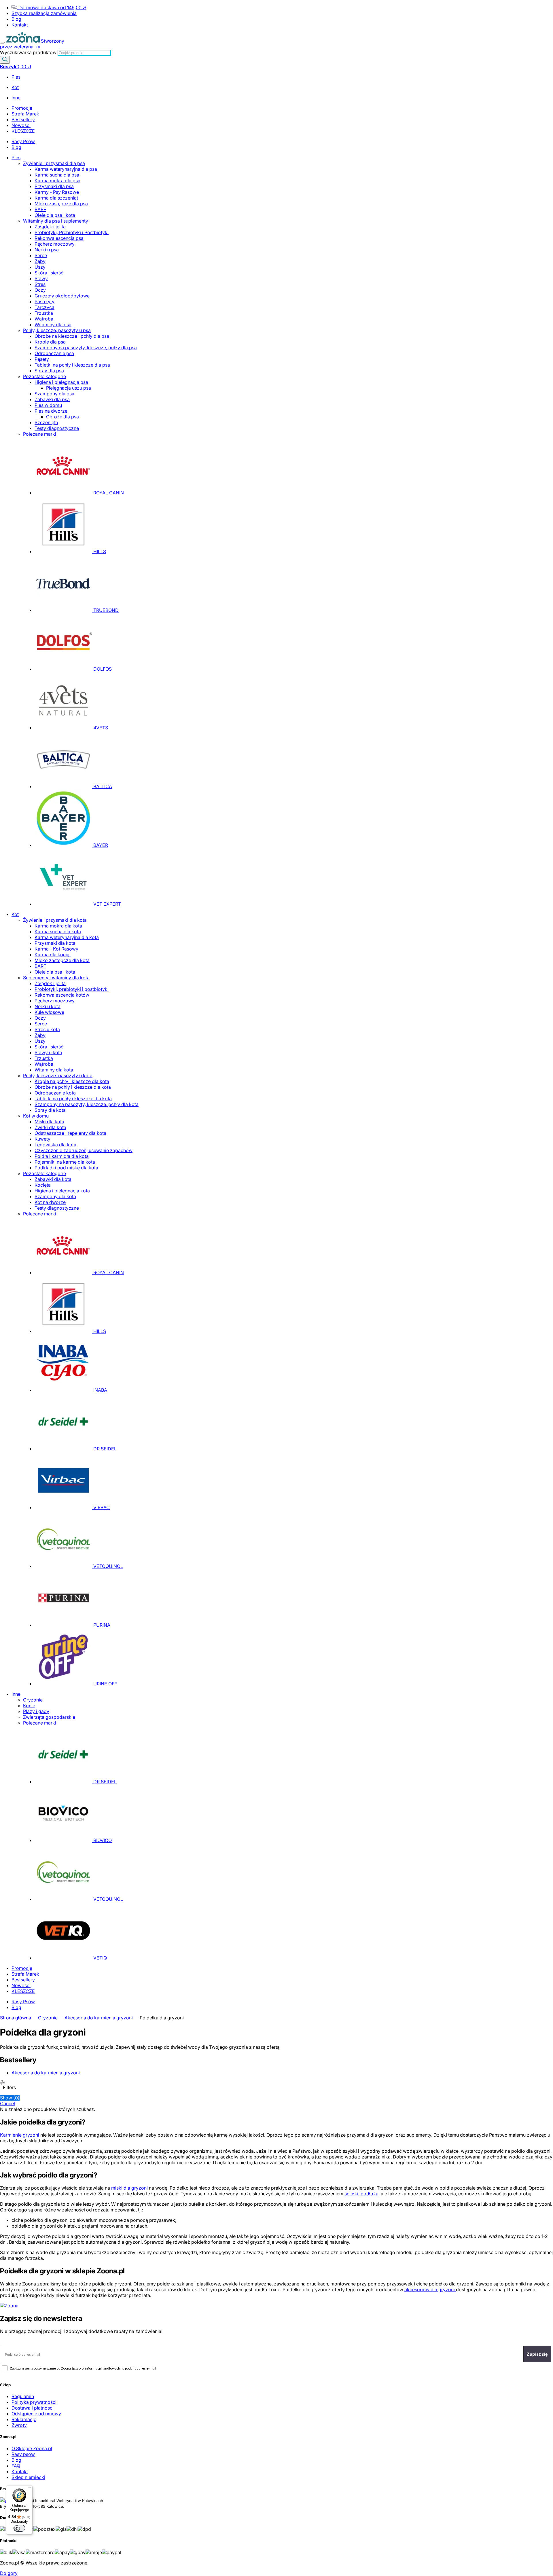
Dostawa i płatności (33, 2408)
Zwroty (19, 2425)
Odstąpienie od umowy (36, 2414)
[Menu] (2, 43)
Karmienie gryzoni (20, 2135)
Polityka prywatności (34, 2402)
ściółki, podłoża (361, 2194)
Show (10, 2098)
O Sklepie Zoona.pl (32, 2448)
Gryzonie (48, 2018)
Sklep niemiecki (28, 2477)
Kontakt (20, 25)
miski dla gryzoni (129, 2188)
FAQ (16, 2466)
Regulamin (23, 2396)
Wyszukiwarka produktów (29, 52)
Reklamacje (24, 2419)
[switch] (19, 2528)
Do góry (9, 2573)
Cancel (7, 2103)
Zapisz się (537, 2354)
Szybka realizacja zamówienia (44, 13)
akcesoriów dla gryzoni (430, 2289)
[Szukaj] (5, 60)
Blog (16, 19)
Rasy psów (23, 2454)
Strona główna (16, 2018)
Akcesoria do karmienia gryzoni (99, 2018)
